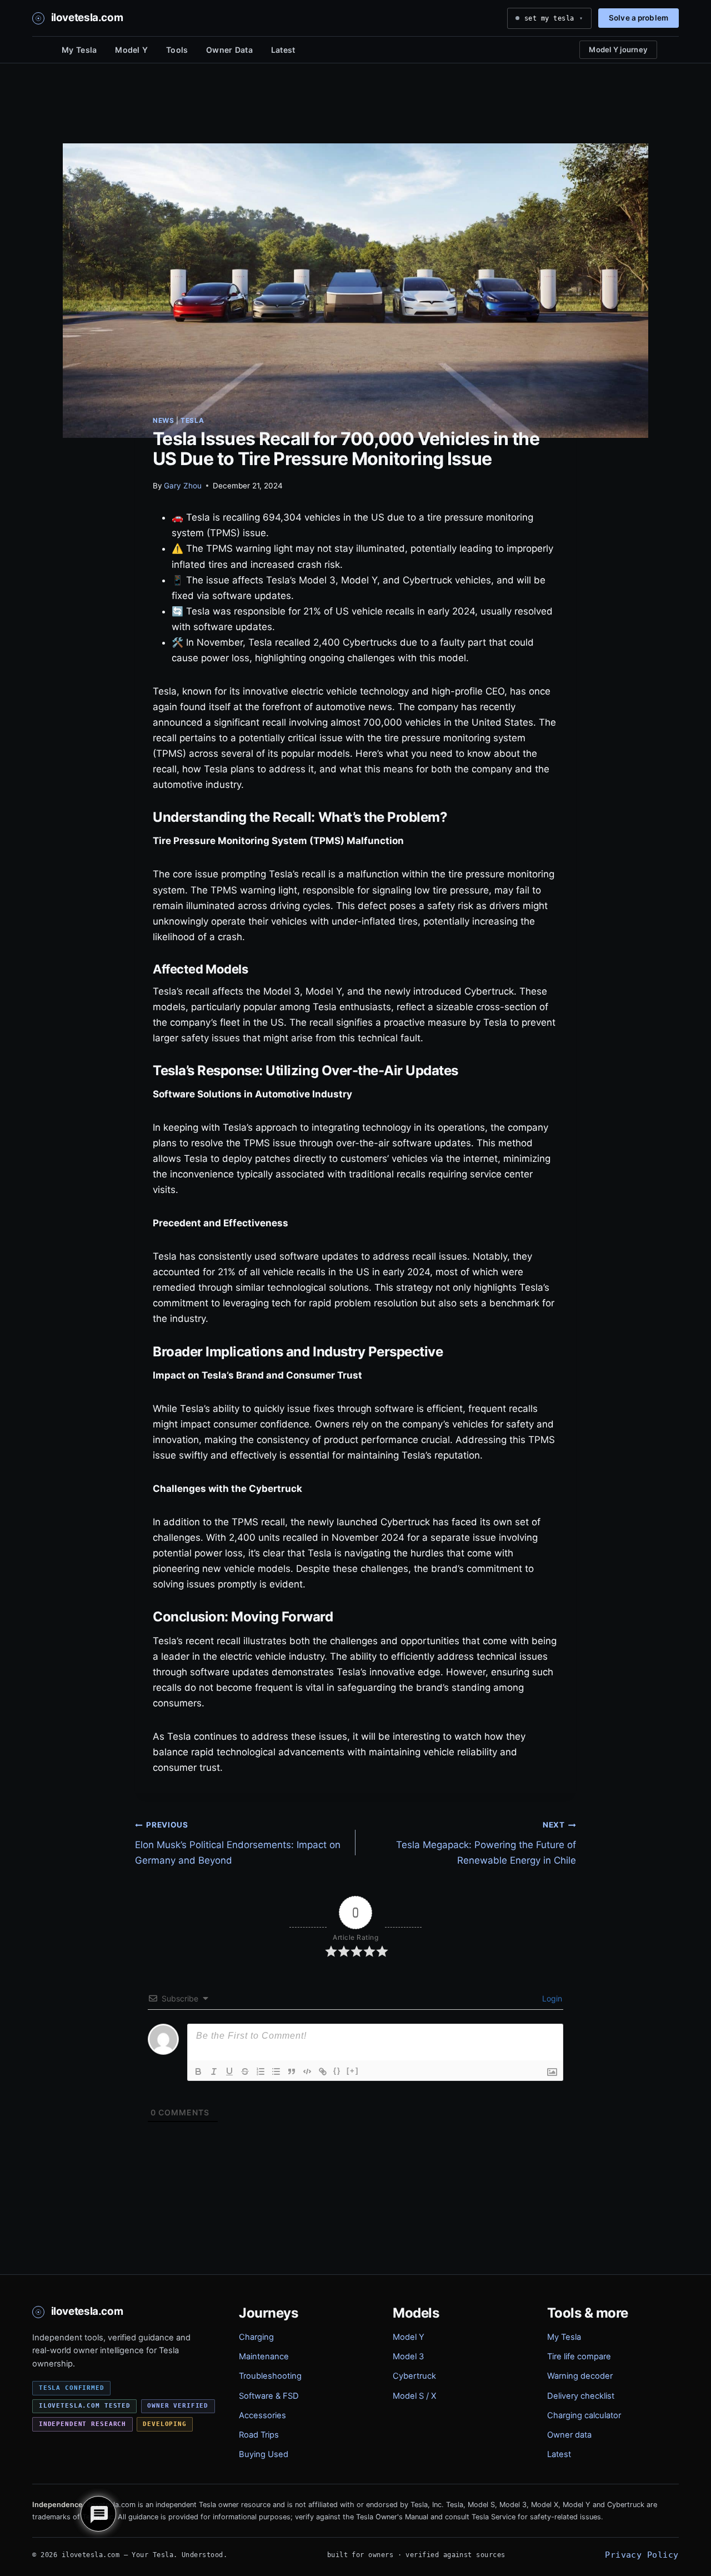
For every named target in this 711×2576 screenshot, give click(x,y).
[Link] (323, 2071)
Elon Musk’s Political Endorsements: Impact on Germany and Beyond (238, 1843)
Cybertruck (414, 2376)
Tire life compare (579, 2357)
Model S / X (414, 2396)
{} (337, 2071)
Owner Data (229, 50)
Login (551, 1998)
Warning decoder (580, 2376)
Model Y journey (618, 49)
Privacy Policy (642, 2555)
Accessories (262, 2415)
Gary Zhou (183, 486)
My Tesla (79, 50)
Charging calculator (584, 2415)
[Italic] (214, 2071)
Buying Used (264, 2454)
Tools (177, 50)
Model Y (131, 50)
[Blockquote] (292, 2071)
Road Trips (259, 2435)
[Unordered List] (276, 2071)
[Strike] (245, 2071)
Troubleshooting (270, 2376)
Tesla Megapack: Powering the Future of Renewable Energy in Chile (486, 1843)
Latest (283, 50)
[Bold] (198, 2071)
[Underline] (229, 2071)
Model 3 (408, 2357)
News (163, 420)
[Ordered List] (261, 2071)
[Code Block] (307, 2071)
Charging (256, 2337)
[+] (353, 2071)
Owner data (569, 2435)
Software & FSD (269, 2396)
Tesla (192, 420)
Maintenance (264, 2357)
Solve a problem (639, 18)
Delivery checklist (581, 2396)
